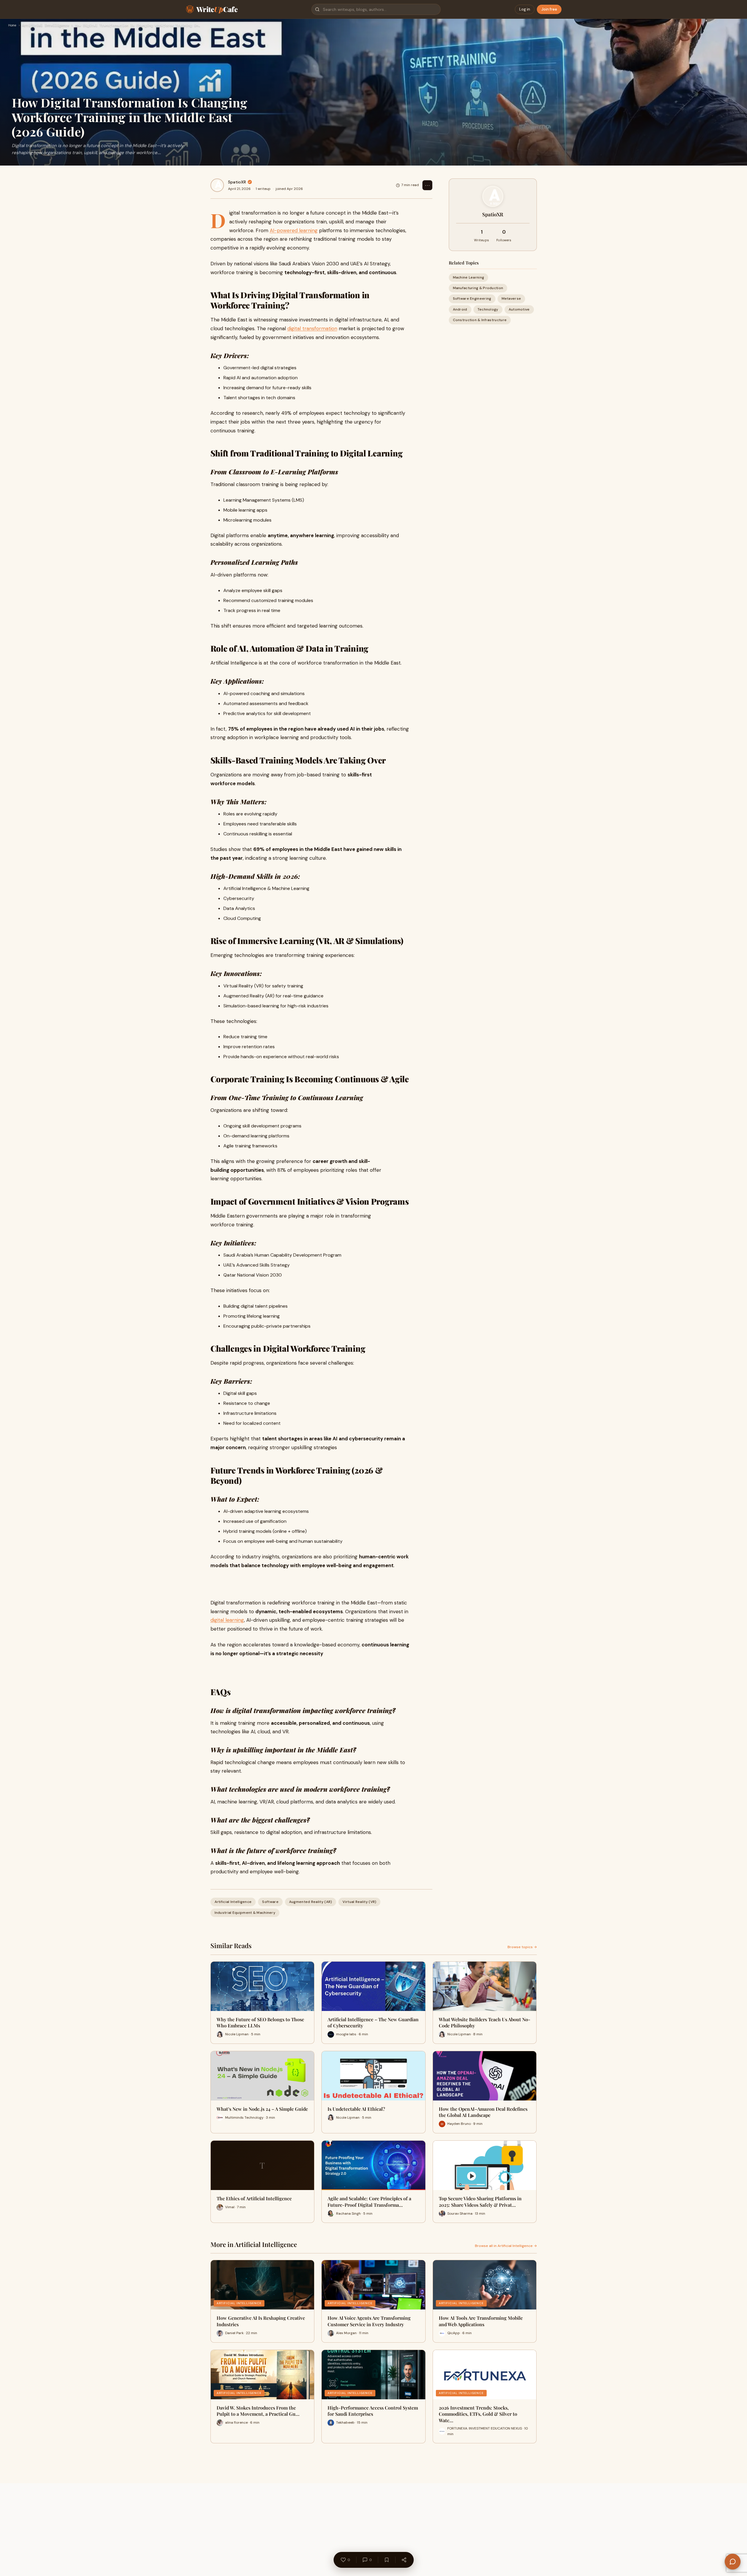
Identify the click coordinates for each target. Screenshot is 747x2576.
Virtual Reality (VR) (359, 1902)
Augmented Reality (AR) (311, 1902)
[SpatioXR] (217, 185)
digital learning (227, 1620)
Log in (525, 9)
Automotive (519, 309)
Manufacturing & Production (478, 288)
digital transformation (312, 328)
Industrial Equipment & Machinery (245, 1913)
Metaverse (511, 299)
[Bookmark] (387, 2560)
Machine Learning (469, 277)
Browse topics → (522, 1947)
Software (270, 1902)
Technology (488, 309)
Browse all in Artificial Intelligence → (506, 2246)
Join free (549, 9)
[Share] (404, 2560)
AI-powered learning (294, 230)
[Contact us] (733, 2562)
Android (460, 309)
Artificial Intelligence (46, 26)
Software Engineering (472, 299)
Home (12, 26)
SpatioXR (237, 182)
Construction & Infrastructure (480, 320)
